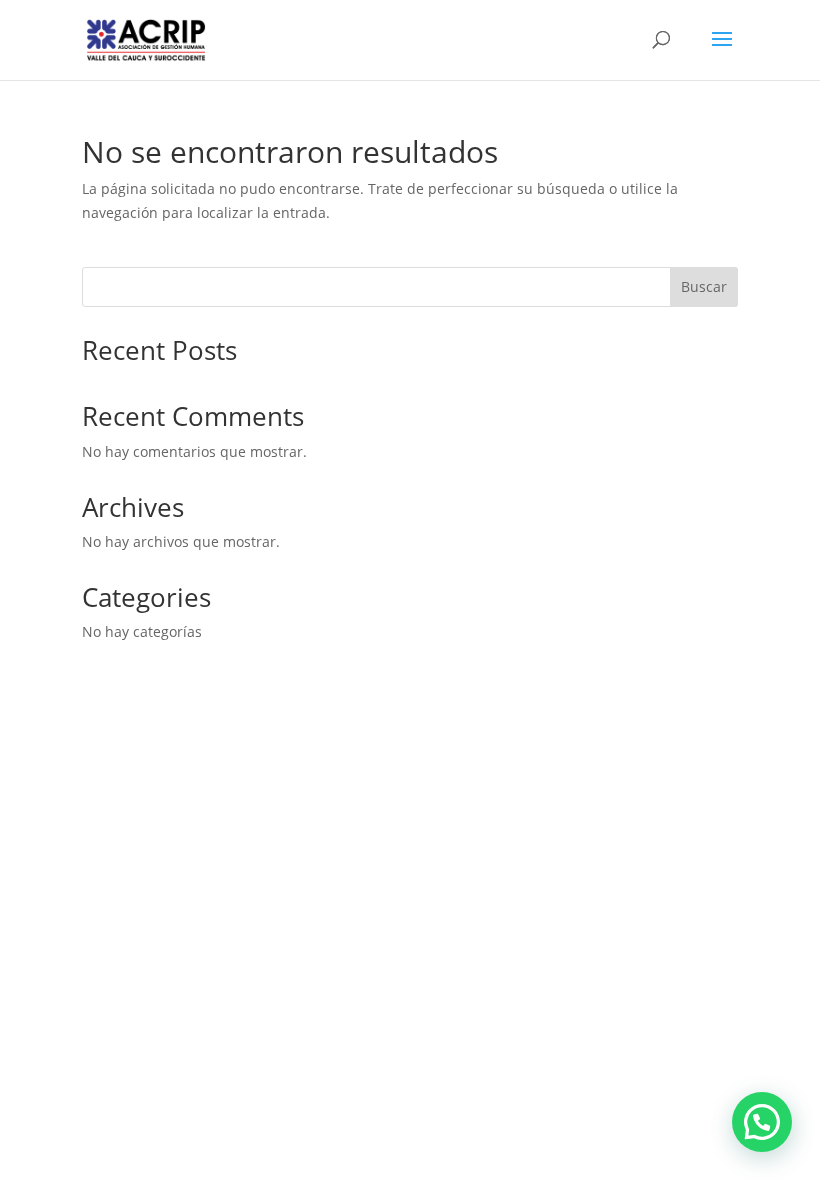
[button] (762, 1122)
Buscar (704, 286)
